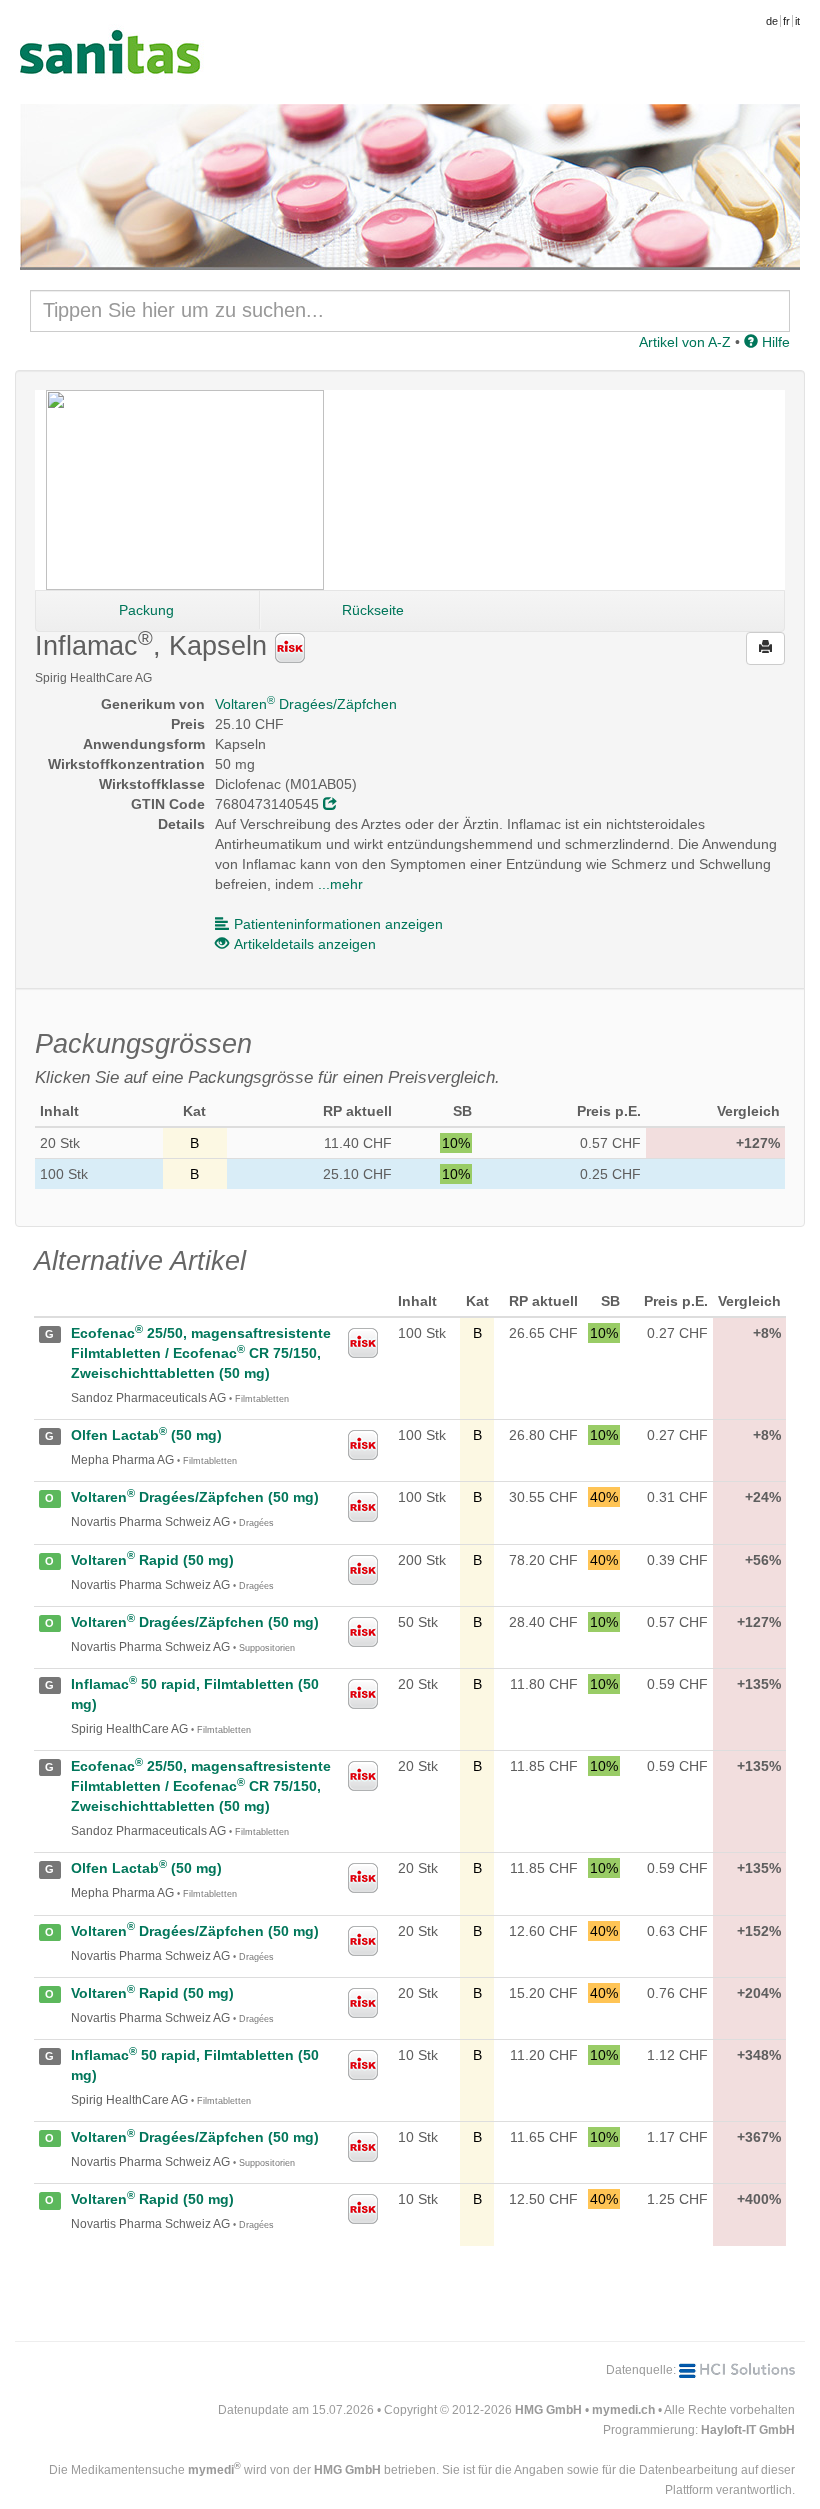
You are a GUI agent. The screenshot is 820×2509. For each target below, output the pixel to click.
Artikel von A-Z (685, 342)
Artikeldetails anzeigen (305, 944)
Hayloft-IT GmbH (748, 2430)
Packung (146, 610)
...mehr (340, 884)
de (772, 21)
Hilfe (774, 342)
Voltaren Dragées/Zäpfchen (306, 704)
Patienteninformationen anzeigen (338, 924)
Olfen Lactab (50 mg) (146, 1435)
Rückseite (373, 610)
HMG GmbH (548, 2410)
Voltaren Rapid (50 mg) (152, 1560)
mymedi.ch (623, 2410)
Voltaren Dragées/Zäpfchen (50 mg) (195, 1497)
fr (786, 21)
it (797, 21)
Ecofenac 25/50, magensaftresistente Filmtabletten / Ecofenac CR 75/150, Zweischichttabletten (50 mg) (201, 1353)
